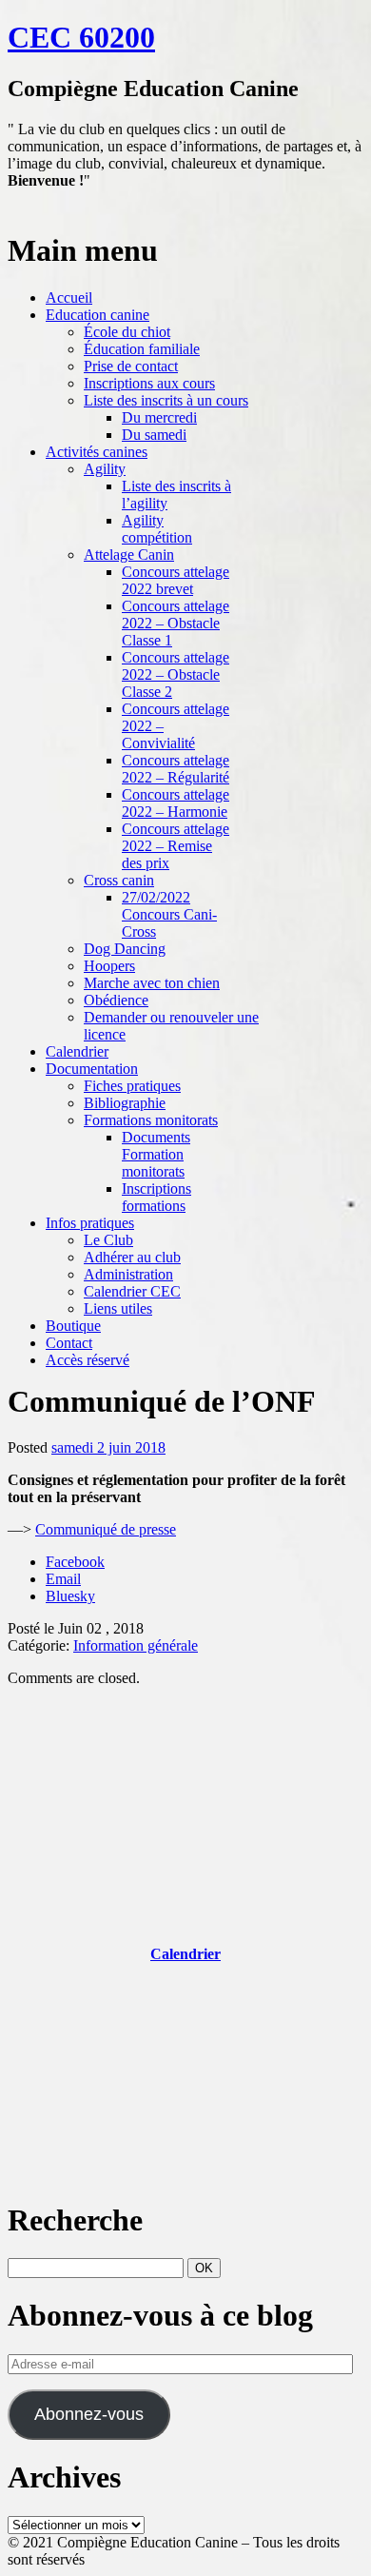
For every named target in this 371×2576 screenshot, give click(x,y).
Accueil (69, 297)
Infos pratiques (90, 1223)
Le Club (108, 1240)
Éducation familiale (142, 349)
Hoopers (109, 966)
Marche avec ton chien (152, 983)
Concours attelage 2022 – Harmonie (176, 803)
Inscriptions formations (156, 1197)
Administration (128, 1274)
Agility (105, 469)
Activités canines (97, 452)
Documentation (92, 1069)
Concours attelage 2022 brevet (176, 580)
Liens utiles (118, 1308)
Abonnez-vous (89, 2414)
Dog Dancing (125, 949)
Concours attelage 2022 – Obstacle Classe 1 (176, 623)
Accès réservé (88, 1360)
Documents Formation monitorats (156, 1154)
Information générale (136, 1645)
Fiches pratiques (132, 1086)
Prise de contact (131, 366)
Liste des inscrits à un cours (166, 400)
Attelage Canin (129, 555)
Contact (69, 1343)
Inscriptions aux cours (149, 383)
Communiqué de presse (106, 1529)
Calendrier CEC (132, 1291)
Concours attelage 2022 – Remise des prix (176, 846)
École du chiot (127, 332)
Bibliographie (125, 1103)
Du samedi (154, 435)
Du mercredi (159, 417)
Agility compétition (157, 529)
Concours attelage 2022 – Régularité (176, 769)
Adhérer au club (132, 1257)
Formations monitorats (151, 1120)
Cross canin (119, 880)
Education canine (98, 315)
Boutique (73, 1326)
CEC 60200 (81, 37)
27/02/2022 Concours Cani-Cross (169, 914)
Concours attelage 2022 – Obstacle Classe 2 (176, 674)
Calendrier (77, 1051)
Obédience (116, 1000)
